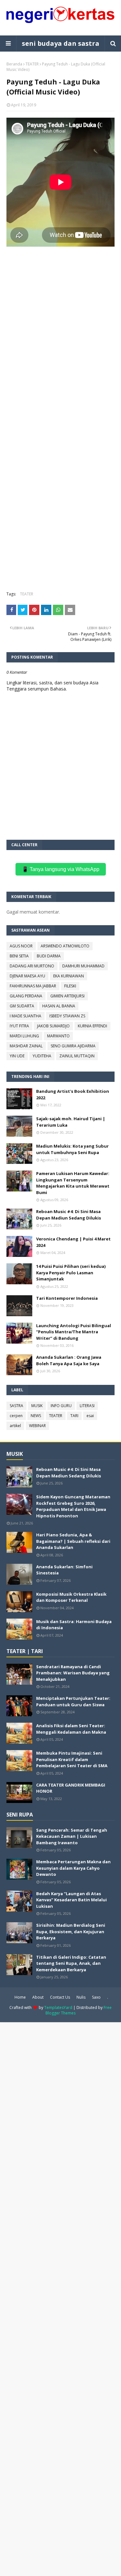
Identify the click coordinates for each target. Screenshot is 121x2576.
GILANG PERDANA (26, 996)
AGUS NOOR (21, 946)
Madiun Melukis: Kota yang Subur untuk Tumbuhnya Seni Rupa (72, 1149)
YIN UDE (17, 1056)
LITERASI (87, 1406)
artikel (15, 1426)
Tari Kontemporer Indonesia (67, 1298)
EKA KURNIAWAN (69, 976)
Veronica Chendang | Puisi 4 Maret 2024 (73, 1242)
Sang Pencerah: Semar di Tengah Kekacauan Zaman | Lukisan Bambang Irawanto (72, 1836)
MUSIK (37, 1406)
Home (20, 1997)
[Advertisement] (60, 343)
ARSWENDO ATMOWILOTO (65, 946)
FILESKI (70, 986)
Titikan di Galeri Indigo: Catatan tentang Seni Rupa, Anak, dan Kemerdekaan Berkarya (71, 1963)
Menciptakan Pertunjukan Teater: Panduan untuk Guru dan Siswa (73, 1701)
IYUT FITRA (19, 1026)
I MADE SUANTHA (25, 1016)
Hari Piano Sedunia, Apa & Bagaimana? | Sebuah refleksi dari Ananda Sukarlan (73, 1541)
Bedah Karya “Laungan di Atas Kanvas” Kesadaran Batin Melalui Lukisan (71, 1900)
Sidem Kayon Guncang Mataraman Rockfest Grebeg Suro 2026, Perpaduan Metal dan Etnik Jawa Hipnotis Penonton (73, 1506)
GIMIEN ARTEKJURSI (67, 996)
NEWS (36, 1416)
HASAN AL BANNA (59, 1006)
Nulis (81, 1997)
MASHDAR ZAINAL (26, 1046)
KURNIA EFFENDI (92, 1026)
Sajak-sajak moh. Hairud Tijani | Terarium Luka (71, 1122)
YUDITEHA (42, 1056)
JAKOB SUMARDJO (53, 1026)
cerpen (16, 1416)
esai (90, 1416)
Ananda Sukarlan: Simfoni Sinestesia (64, 1570)
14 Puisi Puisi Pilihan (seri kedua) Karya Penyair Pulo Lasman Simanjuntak (71, 1273)
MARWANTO (58, 1036)
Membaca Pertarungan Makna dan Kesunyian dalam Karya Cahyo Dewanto (73, 1868)
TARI (74, 1416)
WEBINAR (37, 1426)
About (38, 1997)
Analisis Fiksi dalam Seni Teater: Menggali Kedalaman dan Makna (71, 1729)
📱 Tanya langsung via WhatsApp (61, 869)
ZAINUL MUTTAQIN (77, 1056)
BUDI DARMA (49, 956)
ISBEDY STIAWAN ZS (67, 1016)
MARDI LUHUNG (24, 1036)
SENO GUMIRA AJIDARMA (73, 1046)
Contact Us (60, 1997)
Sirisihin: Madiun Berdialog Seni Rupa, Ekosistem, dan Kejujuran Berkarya (71, 1931)
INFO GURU (61, 1406)
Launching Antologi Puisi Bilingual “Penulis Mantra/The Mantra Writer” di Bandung (74, 1332)
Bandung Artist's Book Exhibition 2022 (73, 1094)
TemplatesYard (58, 2008)
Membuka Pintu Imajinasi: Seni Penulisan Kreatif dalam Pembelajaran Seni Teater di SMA (72, 1759)
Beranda (14, 64)
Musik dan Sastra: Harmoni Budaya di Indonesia (74, 1625)
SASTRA (16, 1406)
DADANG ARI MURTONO (32, 966)
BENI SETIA (19, 956)
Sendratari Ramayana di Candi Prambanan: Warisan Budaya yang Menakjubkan (73, 1673)
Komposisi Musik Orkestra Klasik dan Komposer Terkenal (71, 1597)
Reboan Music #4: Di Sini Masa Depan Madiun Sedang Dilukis (69, 1215)
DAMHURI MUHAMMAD (83, 966)
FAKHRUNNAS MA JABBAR (33, 986)
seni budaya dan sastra (61, 43)
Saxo (96, 1997)
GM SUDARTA (22, 1006)
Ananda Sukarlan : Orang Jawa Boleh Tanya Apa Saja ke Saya (69, 1360)
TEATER (32, 64)
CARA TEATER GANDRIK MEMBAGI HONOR (71, 1788)
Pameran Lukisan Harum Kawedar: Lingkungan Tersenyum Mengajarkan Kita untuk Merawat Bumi (73, 1183)
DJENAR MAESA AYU (27, 976)
